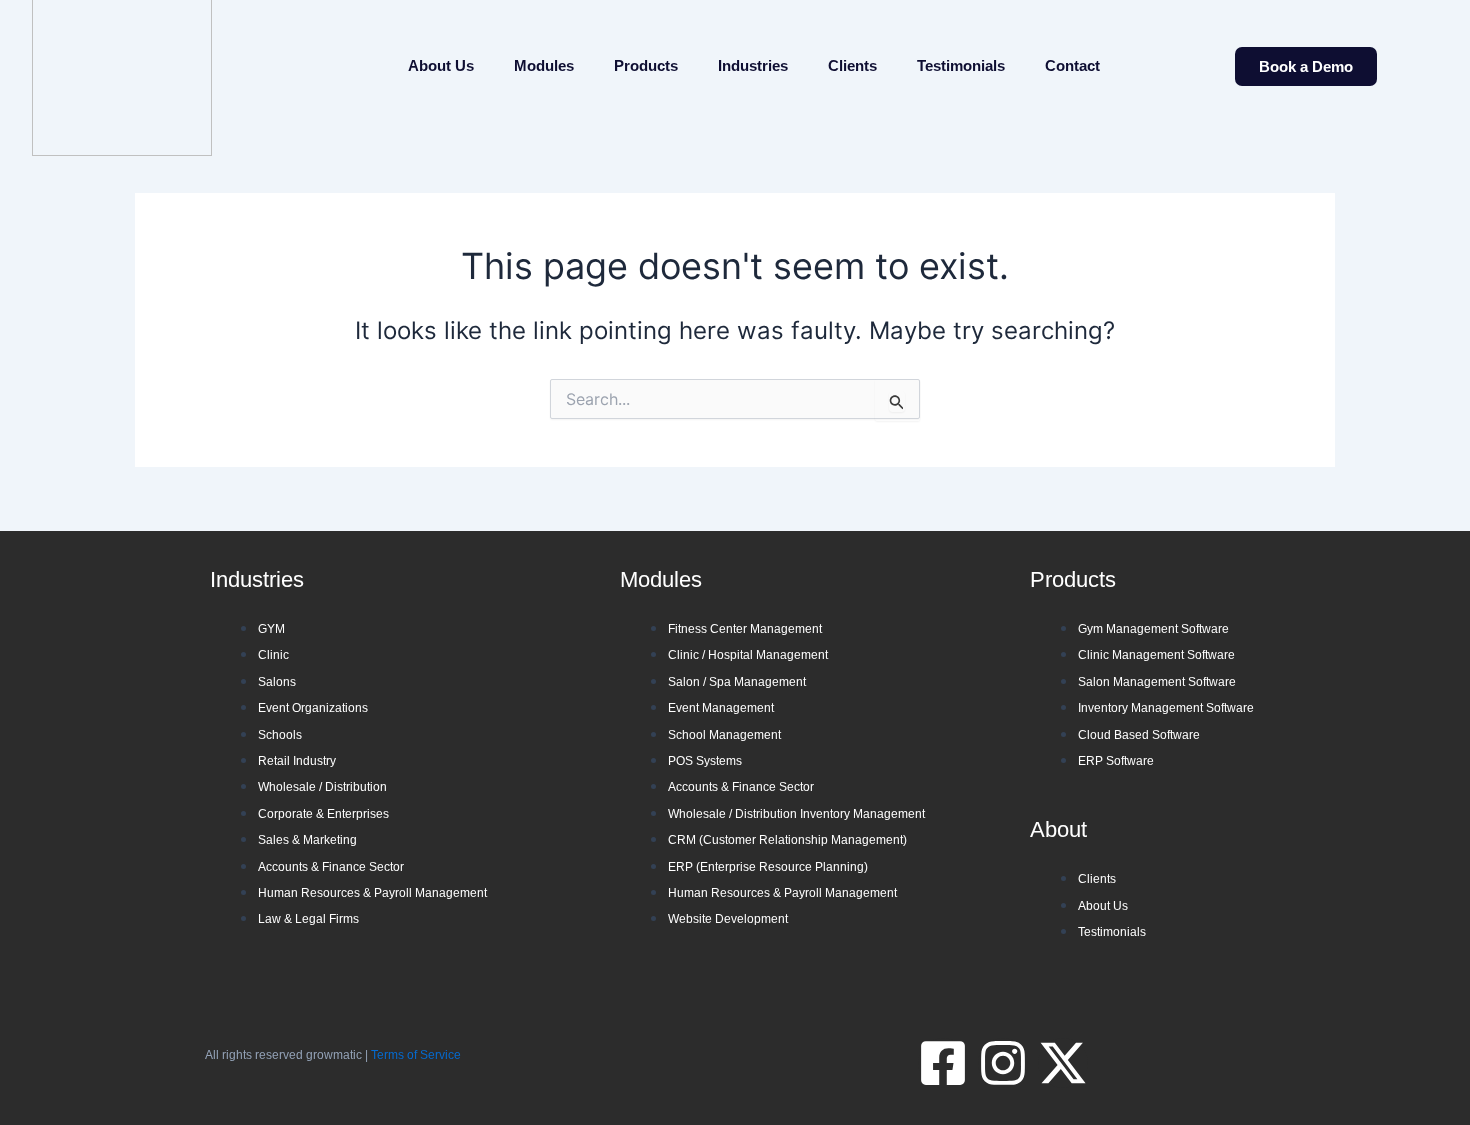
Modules (544, 65)
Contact (1072, 65)
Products (646, 65)
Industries (753, 65)
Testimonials (961, 65)
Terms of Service (416, 1055)
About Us (441, 65)
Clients (852, 65)
